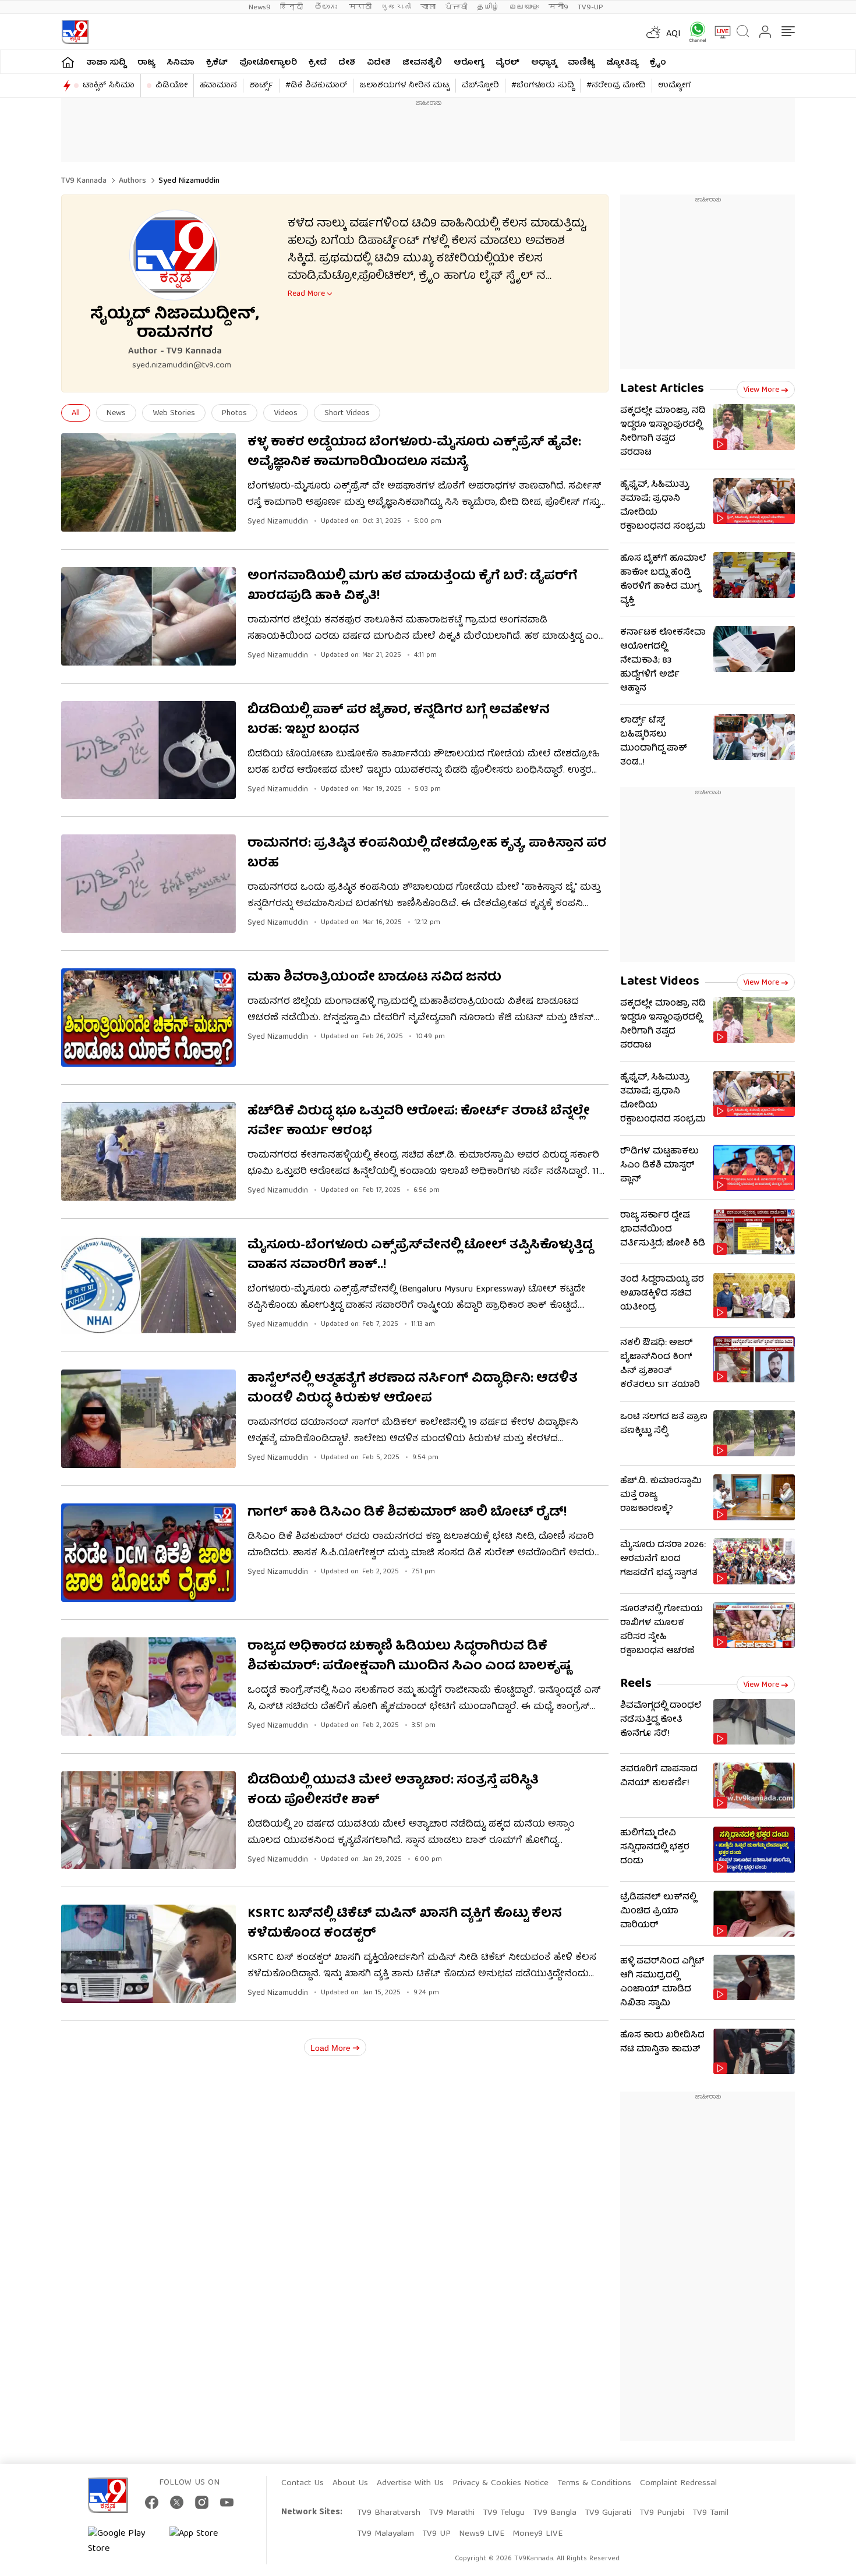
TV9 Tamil (710, 2513)
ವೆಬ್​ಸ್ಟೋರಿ (480, 86)
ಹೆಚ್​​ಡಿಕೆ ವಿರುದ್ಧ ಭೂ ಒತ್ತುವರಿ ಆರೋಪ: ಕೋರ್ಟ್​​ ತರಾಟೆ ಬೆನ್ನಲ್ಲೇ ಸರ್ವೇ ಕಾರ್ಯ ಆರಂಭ (419, 1122)
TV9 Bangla (555, 2513)
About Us (350, 2483)
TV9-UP (590, 7)
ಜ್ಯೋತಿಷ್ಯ (622, 63)
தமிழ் (488, 7)
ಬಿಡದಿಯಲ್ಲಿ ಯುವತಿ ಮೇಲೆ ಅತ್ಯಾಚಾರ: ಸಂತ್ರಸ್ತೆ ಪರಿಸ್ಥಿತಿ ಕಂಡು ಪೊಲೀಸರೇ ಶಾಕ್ (393, 1791)
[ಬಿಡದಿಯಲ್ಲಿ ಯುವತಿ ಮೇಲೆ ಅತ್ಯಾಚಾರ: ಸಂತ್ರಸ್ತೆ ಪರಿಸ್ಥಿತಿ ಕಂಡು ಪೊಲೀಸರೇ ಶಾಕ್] (148, 1820)
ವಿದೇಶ (379, 63)
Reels (636, 1684)
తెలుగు (327, 7)
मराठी (360, 7)
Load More (330, 2048)
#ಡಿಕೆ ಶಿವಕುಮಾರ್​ (316, 86)
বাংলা (428, 7)
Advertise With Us (410, 2483)
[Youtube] (227, 2502)
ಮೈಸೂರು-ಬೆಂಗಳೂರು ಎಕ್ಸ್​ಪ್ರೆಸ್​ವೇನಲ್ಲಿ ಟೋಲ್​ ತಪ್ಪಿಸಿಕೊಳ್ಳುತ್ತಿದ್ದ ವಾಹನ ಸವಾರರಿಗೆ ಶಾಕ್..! (420, 1256)
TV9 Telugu (504, 2513)
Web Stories (174, 413)
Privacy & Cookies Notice (500, 2483)
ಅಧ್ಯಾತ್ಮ (544, 63)
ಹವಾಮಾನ (218, 86)
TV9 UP (436, 2534)
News (116, 413)
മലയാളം (524, 7)
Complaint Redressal (678, 2483)
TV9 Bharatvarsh (389, 2513)
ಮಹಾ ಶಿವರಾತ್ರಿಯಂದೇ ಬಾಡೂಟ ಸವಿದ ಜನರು (374, 978)
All (76, 413)
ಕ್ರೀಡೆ (318, 63)
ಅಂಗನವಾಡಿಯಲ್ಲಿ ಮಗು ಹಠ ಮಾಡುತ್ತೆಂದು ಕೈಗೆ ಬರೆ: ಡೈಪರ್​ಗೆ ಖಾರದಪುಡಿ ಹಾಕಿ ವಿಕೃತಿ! (413, 587)
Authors (132, 181)
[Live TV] (719, 32)
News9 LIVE (482, 2534)
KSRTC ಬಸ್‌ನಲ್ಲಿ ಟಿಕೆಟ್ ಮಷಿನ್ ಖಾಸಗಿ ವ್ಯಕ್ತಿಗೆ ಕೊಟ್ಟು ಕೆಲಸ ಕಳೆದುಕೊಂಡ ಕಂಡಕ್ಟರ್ (405, 1924)
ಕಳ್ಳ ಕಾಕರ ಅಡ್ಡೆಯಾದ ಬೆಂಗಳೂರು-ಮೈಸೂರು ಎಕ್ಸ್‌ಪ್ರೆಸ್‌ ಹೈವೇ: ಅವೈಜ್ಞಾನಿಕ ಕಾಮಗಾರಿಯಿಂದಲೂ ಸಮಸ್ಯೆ (414, 453)
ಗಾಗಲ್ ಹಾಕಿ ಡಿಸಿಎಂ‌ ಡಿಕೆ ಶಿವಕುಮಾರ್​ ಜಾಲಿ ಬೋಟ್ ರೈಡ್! (407, 1513)
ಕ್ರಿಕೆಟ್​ (217, 63)
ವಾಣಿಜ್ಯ (581, 63)
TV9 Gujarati (608, 2513)
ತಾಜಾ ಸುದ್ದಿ (106, 63)
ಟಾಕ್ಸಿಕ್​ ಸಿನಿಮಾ (109, 86)
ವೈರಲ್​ (507, 63)
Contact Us (303, 2483)
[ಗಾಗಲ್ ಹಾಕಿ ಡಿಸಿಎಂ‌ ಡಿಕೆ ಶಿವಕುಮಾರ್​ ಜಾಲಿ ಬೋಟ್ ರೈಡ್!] (148, 1553)
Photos (234, 413)
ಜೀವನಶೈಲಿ (422, 63)
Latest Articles (662, 389)
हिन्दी (293, 7)
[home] (68, 62)
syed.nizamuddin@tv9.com (182, 366)
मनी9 (558, 7)
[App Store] (204, 2542)
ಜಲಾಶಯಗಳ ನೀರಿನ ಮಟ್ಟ (404, 86)
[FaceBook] (152, 2502)
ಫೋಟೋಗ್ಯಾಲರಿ (268, 63)
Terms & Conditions (594, 2483)
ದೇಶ (347, 63)
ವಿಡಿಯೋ (171, 86)
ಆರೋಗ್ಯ (469, 63)
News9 (260, 7)
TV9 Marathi (452, 2513)
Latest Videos (660, 982)
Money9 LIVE (537, 2534)
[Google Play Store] (123, 2542)
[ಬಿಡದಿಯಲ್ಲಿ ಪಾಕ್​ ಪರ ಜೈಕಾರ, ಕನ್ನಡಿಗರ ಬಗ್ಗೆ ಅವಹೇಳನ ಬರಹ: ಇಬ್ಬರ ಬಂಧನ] (148, 750)
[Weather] (652, 32)
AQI (673, 34)
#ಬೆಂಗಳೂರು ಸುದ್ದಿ (543, 86)
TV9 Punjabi (662, 2513)
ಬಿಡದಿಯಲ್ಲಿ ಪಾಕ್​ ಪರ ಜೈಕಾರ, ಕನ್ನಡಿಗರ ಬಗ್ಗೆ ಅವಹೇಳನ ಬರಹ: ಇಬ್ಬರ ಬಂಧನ (399, 721)
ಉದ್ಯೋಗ (674, 86)
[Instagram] (202, 2502)
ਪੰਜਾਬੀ (456, 7)
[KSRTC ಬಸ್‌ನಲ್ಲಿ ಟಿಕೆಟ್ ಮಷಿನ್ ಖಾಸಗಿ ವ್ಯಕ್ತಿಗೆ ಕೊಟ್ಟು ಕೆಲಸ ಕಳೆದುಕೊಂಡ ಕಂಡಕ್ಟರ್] (148, 1954)
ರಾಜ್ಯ (146, 63)
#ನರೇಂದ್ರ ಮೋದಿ (616, 86)
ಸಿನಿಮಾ (181, 63)
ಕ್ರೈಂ (658, 63)
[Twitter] (177, 2502)
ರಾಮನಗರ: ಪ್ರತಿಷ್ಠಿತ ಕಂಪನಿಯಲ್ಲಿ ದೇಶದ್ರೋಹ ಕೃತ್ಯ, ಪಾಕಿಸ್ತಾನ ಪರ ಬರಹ (427, 854)
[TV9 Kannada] (75, 32)
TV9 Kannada (84, 181)
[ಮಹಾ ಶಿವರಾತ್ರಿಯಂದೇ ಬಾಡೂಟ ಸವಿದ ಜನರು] (148, 1018)
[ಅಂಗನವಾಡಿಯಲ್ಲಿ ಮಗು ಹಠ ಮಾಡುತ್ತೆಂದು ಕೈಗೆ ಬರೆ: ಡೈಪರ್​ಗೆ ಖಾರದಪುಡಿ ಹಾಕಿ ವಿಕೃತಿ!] (148, 616)
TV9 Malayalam (385, 2534)
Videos (286, 413)
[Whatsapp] (694, 32)
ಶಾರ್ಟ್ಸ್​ (261, 86)
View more (761, 390)
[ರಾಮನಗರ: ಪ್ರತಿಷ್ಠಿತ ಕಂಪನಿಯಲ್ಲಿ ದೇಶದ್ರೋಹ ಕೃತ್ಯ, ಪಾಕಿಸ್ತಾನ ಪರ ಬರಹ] (148, 884)
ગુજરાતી (396, 7)
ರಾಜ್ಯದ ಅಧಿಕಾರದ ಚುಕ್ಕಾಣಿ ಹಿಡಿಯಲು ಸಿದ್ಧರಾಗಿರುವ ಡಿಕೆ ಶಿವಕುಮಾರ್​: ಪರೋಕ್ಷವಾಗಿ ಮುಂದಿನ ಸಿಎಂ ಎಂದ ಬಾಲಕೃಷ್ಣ (409, 1657)
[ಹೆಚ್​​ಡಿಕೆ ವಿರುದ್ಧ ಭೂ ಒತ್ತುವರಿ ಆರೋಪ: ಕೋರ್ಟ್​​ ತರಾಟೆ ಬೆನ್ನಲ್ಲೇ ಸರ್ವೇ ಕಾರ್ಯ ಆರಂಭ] (148, 1151)
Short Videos (347, 413)
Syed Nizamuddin (278, 522)
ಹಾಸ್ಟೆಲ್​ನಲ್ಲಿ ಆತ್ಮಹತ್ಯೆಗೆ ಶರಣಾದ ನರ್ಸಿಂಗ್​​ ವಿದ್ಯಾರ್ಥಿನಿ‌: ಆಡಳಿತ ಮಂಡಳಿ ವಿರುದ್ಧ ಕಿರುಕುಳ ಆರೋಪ (413, 1389)
